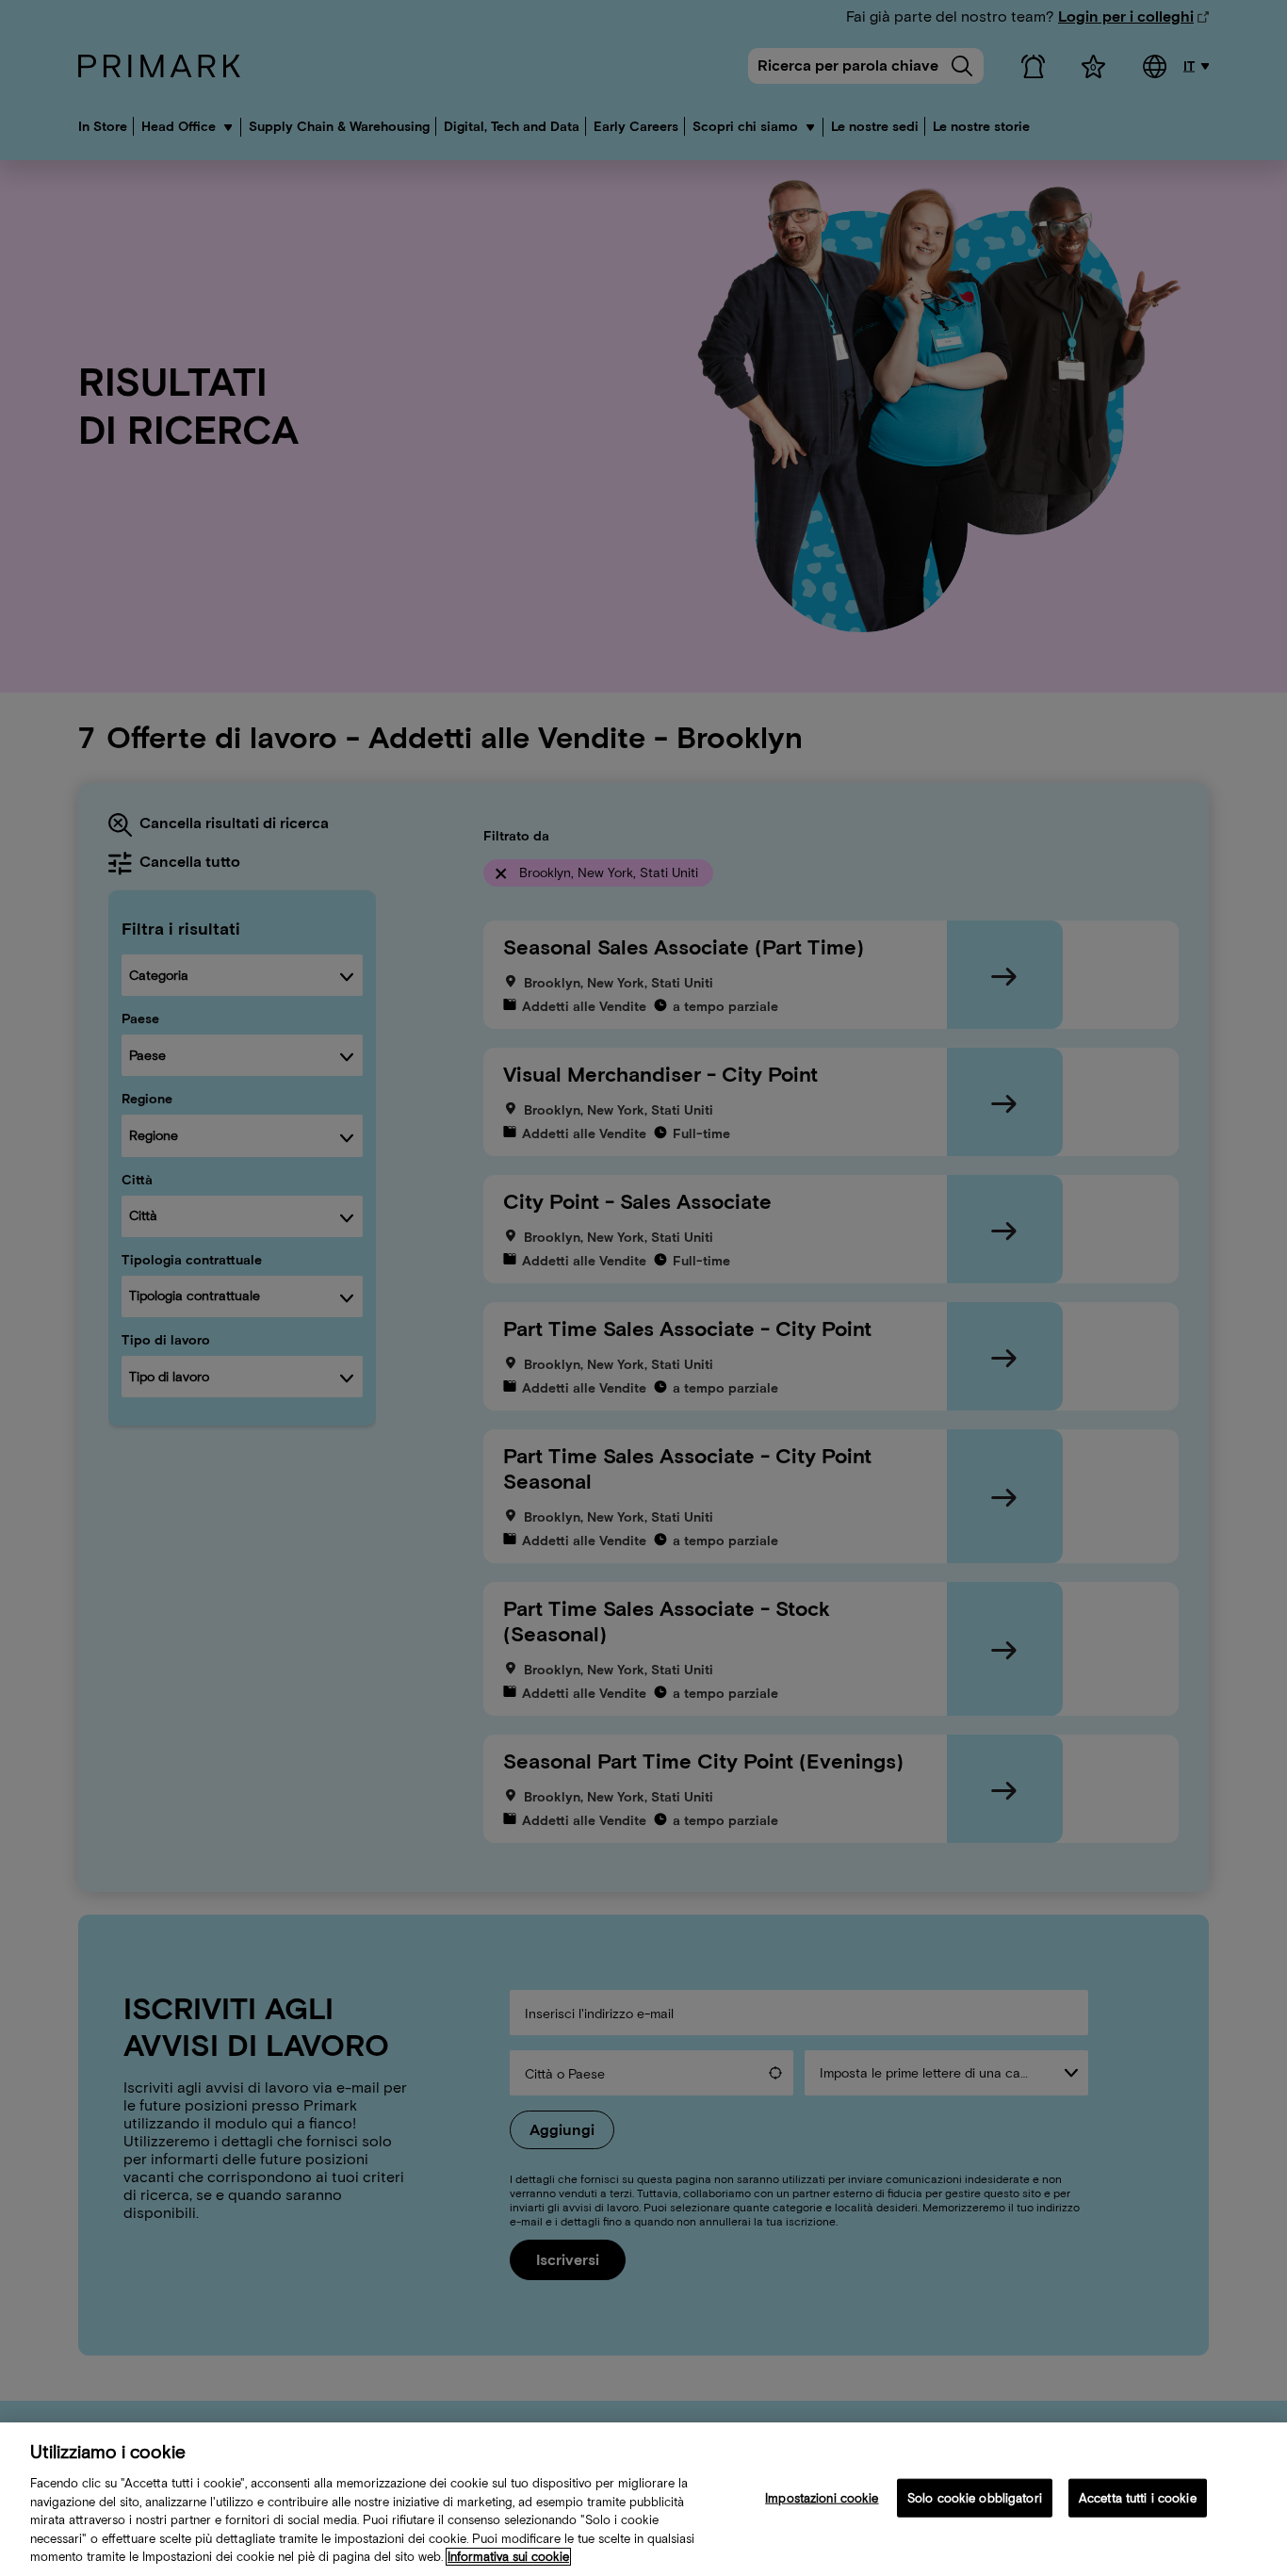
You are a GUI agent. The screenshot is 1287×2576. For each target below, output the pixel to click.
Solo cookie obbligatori (975, 2497)
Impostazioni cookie (822, 2497)
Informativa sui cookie (508, 2557)
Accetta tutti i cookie (1138, 2497)
